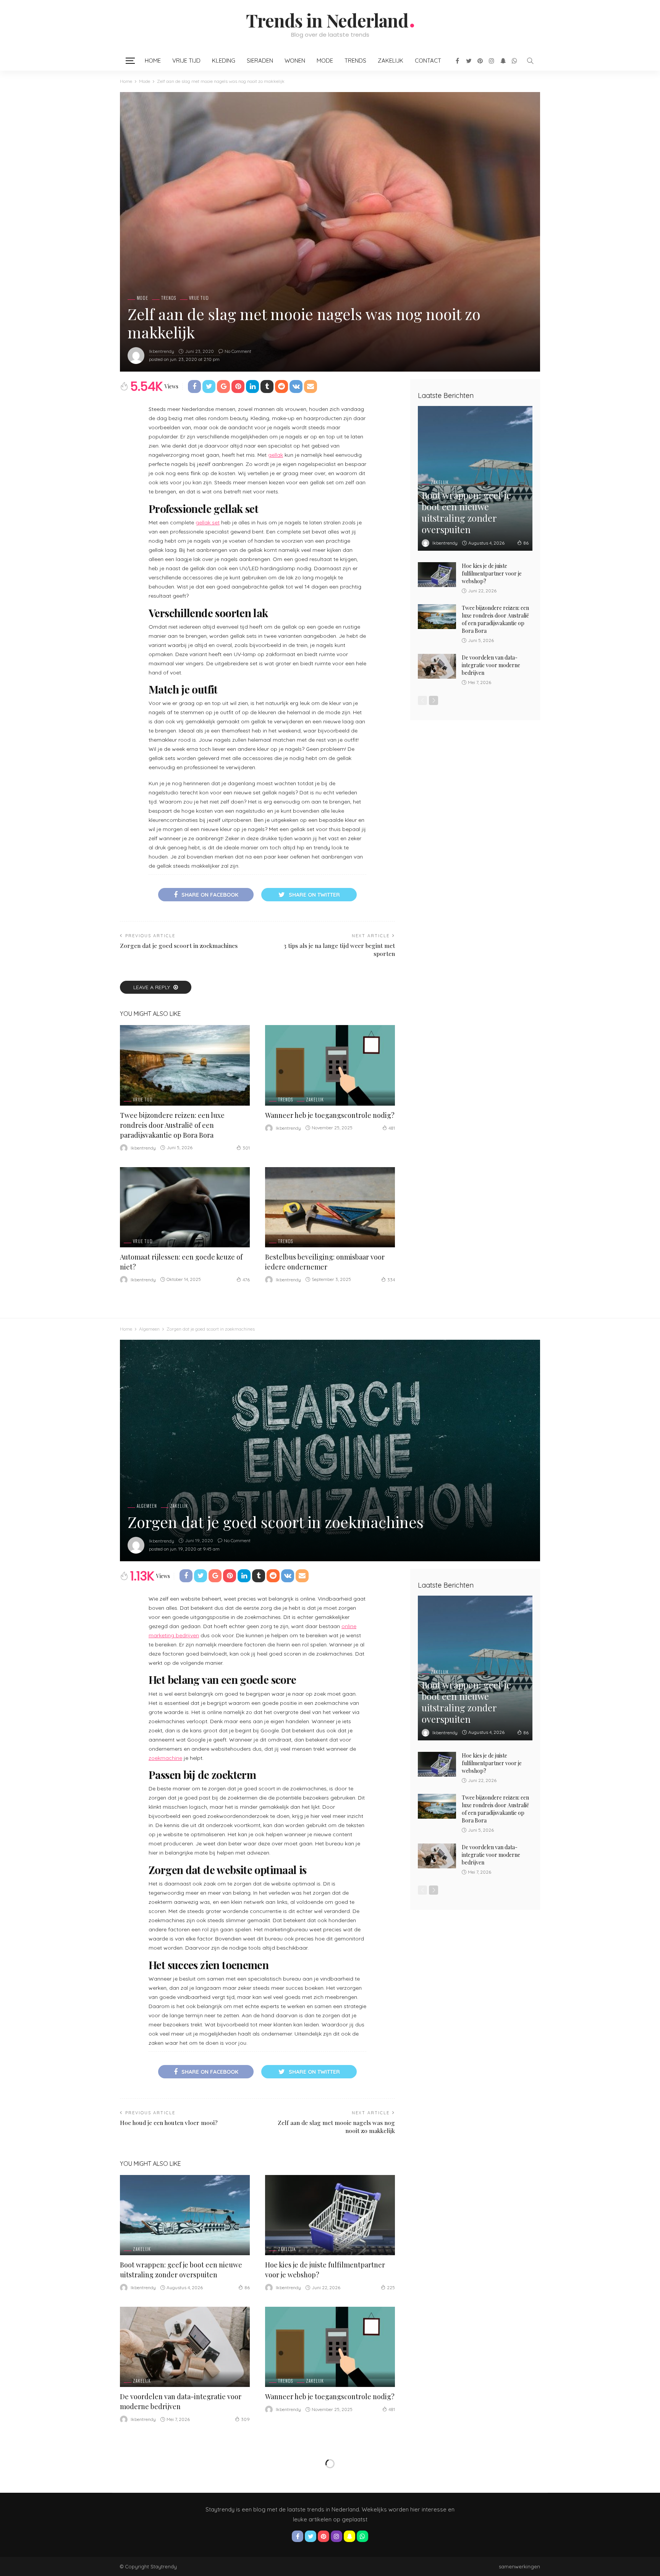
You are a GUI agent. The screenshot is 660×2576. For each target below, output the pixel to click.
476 (246, 1280)
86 (526, 543)
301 (246, 1148)
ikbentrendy (162, 351)
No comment (238, 351)
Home (153, 61)
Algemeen (147, 1506)
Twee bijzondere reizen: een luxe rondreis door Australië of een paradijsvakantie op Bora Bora (172, 1125)
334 (391, 1280)
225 (391, 2287)
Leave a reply (152, 987)
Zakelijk (391, 61)
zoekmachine (165, 1758)
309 (245, 2419)
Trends (355, 61)
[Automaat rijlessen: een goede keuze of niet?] (185, 1207)
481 (392, 1128)
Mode (325, 61)
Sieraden (260, 61)
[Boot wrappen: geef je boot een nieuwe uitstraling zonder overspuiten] (475, 478)
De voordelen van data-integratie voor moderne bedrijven (491, 665)
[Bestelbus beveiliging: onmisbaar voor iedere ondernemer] (330, 1207)
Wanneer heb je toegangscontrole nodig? (330, 1115)
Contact (428, 61)
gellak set (208, 522)
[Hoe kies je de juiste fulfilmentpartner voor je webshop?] (437, 575)
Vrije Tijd (186, 61)
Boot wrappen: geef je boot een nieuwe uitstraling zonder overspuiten (466, 512)
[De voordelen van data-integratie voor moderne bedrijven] (437, 666)
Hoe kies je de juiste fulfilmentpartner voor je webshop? (492, 573)
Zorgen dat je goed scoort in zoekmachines (179, 945)
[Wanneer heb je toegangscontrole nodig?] (330, 1065)
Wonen (295, 61)
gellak (276, 455)
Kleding (224, 61)
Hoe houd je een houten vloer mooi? (169, 2122)
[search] (530, 61)
